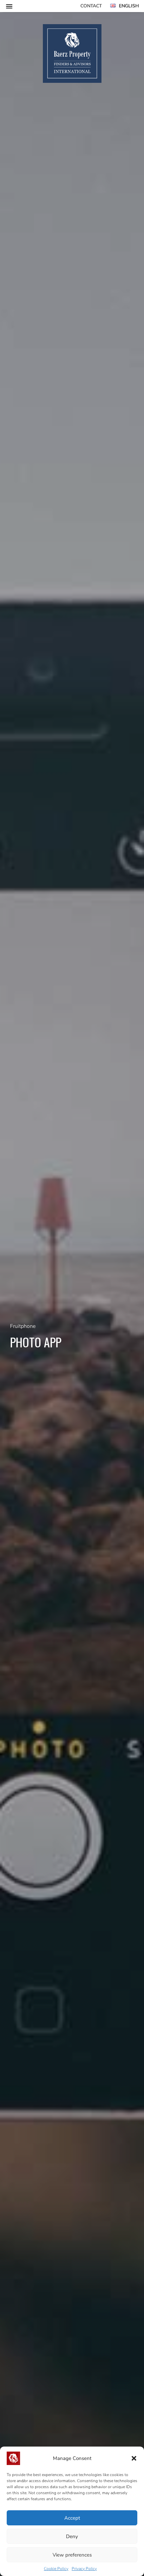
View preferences (72, 2555)
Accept (72, 2518)
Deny (72, 2536)
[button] (134, 2458)
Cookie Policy (56, 2569)
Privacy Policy (84, 2569)
